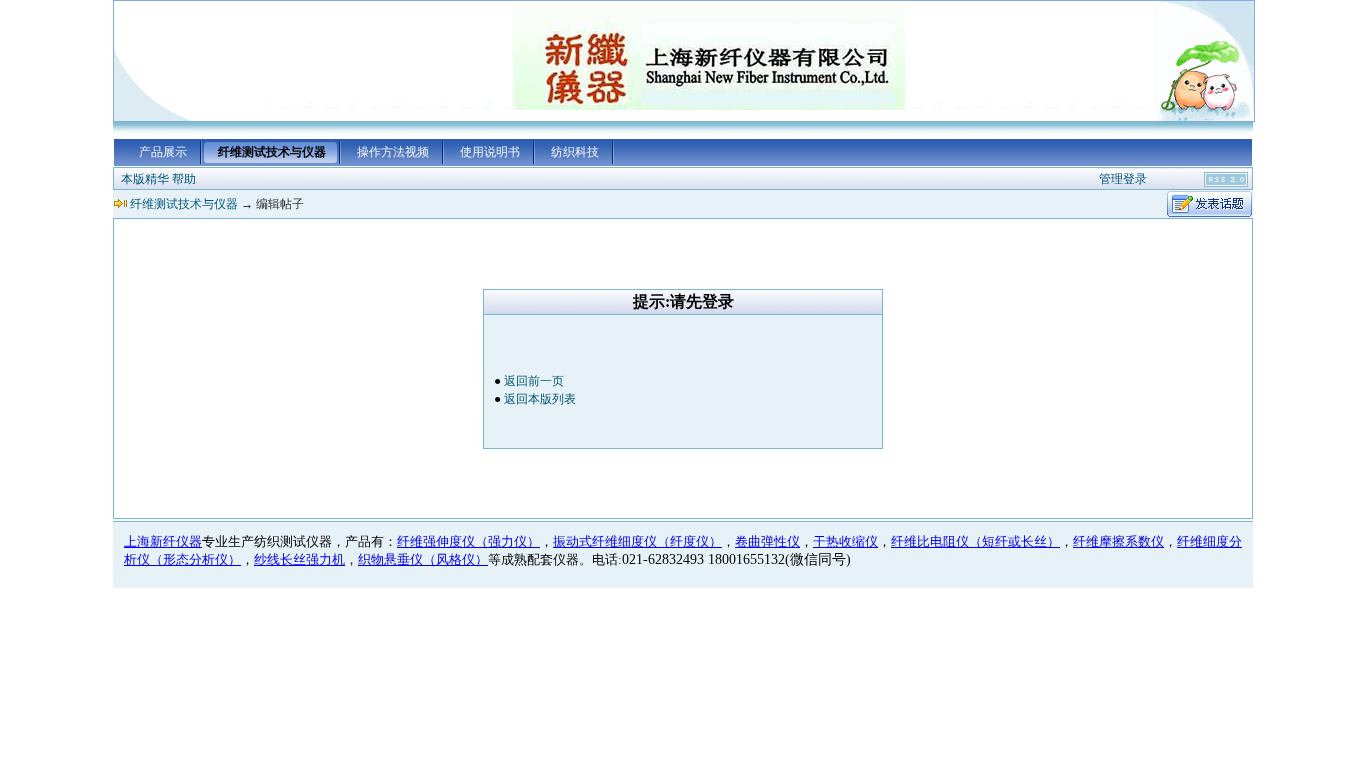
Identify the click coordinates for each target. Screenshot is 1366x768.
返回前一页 (534, 381)
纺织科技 (575, 152)
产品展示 (163, 152)
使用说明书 (490, 152)
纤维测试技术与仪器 (272, 152)
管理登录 (1123, 179)
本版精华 (145, 179)
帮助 (184, 179)
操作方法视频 (393, 152)
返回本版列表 (540, 399)
